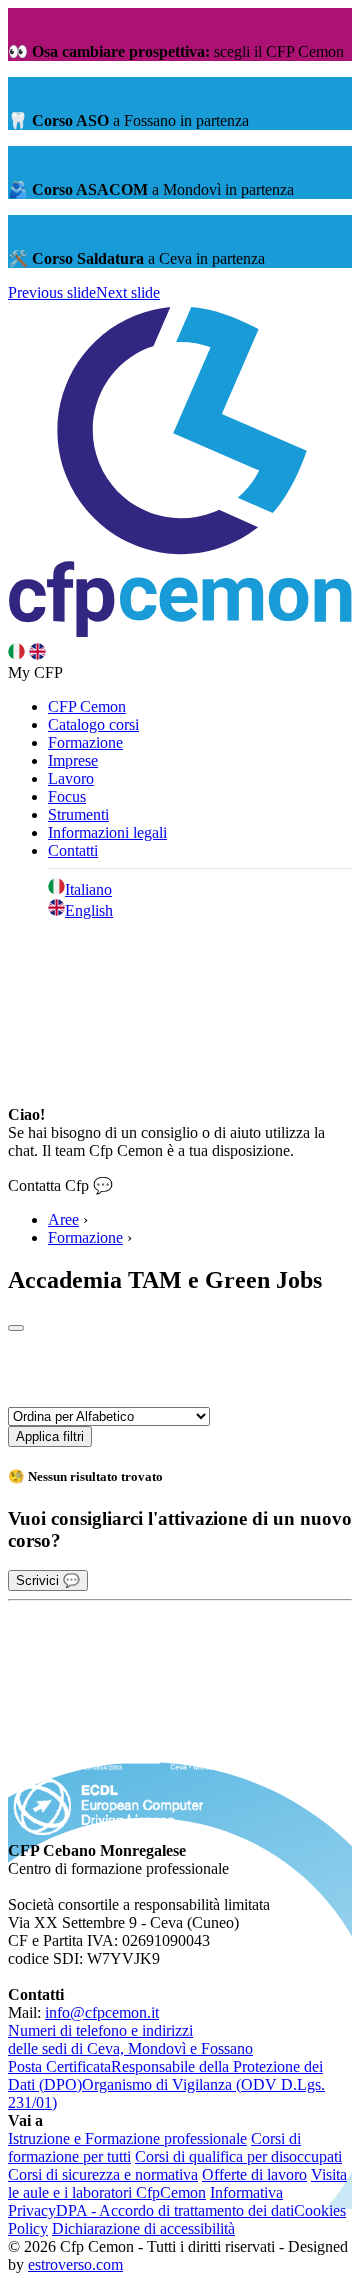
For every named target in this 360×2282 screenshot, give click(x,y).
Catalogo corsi (93, 724)
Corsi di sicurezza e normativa (103, 2174)
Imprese (73, 760)
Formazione (85, 742)
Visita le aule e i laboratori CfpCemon (177, 2183)
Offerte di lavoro (254, 2174)
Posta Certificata (59, 2066)
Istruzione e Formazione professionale (127, 2138)
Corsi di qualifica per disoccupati (238, 2156)
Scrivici (48, 1580)
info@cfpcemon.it (102, 2012)
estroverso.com (75, 2264)
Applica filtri (50, 1436)
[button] (52, 292)
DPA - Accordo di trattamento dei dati (175, 2210)
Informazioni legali (107, 832)
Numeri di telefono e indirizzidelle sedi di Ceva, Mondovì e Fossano (130, 2039)
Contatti (73, 850)
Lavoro (71, 778)
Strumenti (78, 814)
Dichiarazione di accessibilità (143, 2228)
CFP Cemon (87, 706)
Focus (67, 796)
